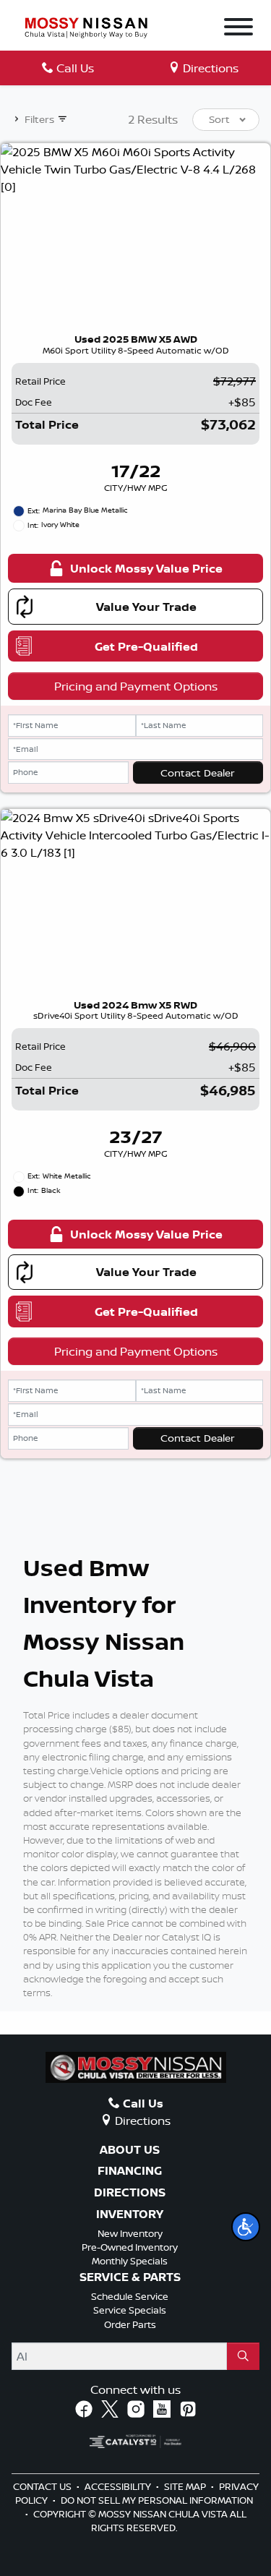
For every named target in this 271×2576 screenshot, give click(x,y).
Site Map (186, 2486)
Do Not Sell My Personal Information (157, 2500)
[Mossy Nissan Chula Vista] (86, 27)
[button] (246, 2227)
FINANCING (130, 2171)
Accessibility (119, 2486)
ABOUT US (130, 2150)
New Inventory (130, 2233)
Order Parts (130, 2324)
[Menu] (238, 29)
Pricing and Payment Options (136, 686)
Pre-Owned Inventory (130, 2247)
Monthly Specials (130, 2261)
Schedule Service (130, 2296)
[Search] (243, 2356)
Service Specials (130, 2310)
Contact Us (43, 2486)
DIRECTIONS (130, 2193)
